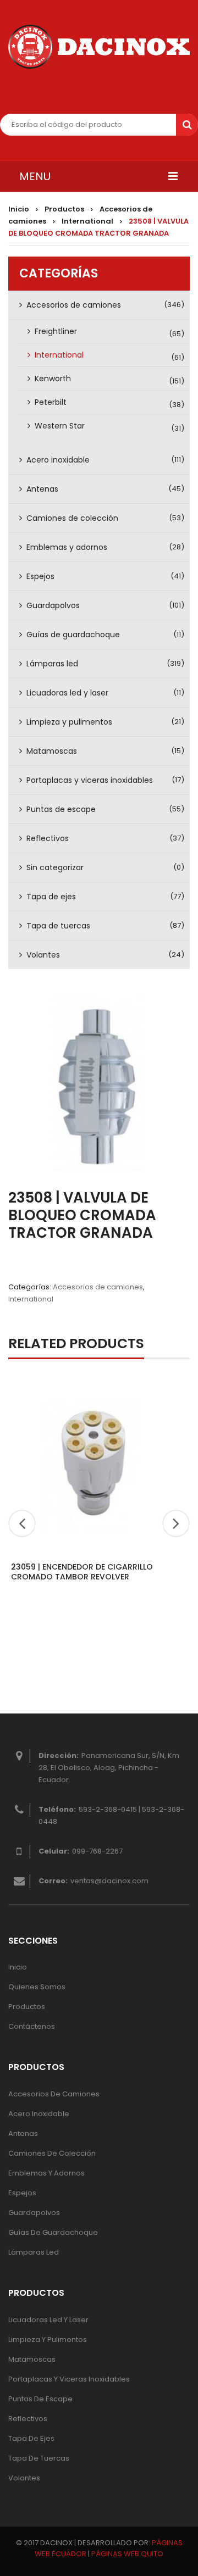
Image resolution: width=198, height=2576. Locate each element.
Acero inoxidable (58, 460)
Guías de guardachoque (73, 635)
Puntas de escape (61, 809)
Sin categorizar (55, 867)
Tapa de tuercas (58, 926)
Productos (64, 209)
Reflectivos (48, 838)
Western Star (60, 426)
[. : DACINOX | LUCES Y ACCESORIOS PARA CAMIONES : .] (99, 47)
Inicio (19, 209)
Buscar (187, 125)
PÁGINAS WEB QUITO (127, 2554)
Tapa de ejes (51, 897)
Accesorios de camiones (74, 305)
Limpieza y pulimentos (69, 722)
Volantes (43, 955)
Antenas (42, 489)
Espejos (40, 576)
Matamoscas (52, 751)
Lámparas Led (34, 2252)
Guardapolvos (53, 605)
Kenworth (53, 379)
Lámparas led (52, 664)
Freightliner (56, 331)
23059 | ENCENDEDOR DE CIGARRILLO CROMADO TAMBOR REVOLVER (82, 1572)
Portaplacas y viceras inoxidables (90, 780)
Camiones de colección (72, 518)
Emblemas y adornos (67, 547)
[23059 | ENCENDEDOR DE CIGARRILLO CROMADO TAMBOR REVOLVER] (94, 1465)
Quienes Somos (37, 1987)
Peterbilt (51, 402)
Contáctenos (32, 2026)
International (87, 221)
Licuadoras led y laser (67, 693)
